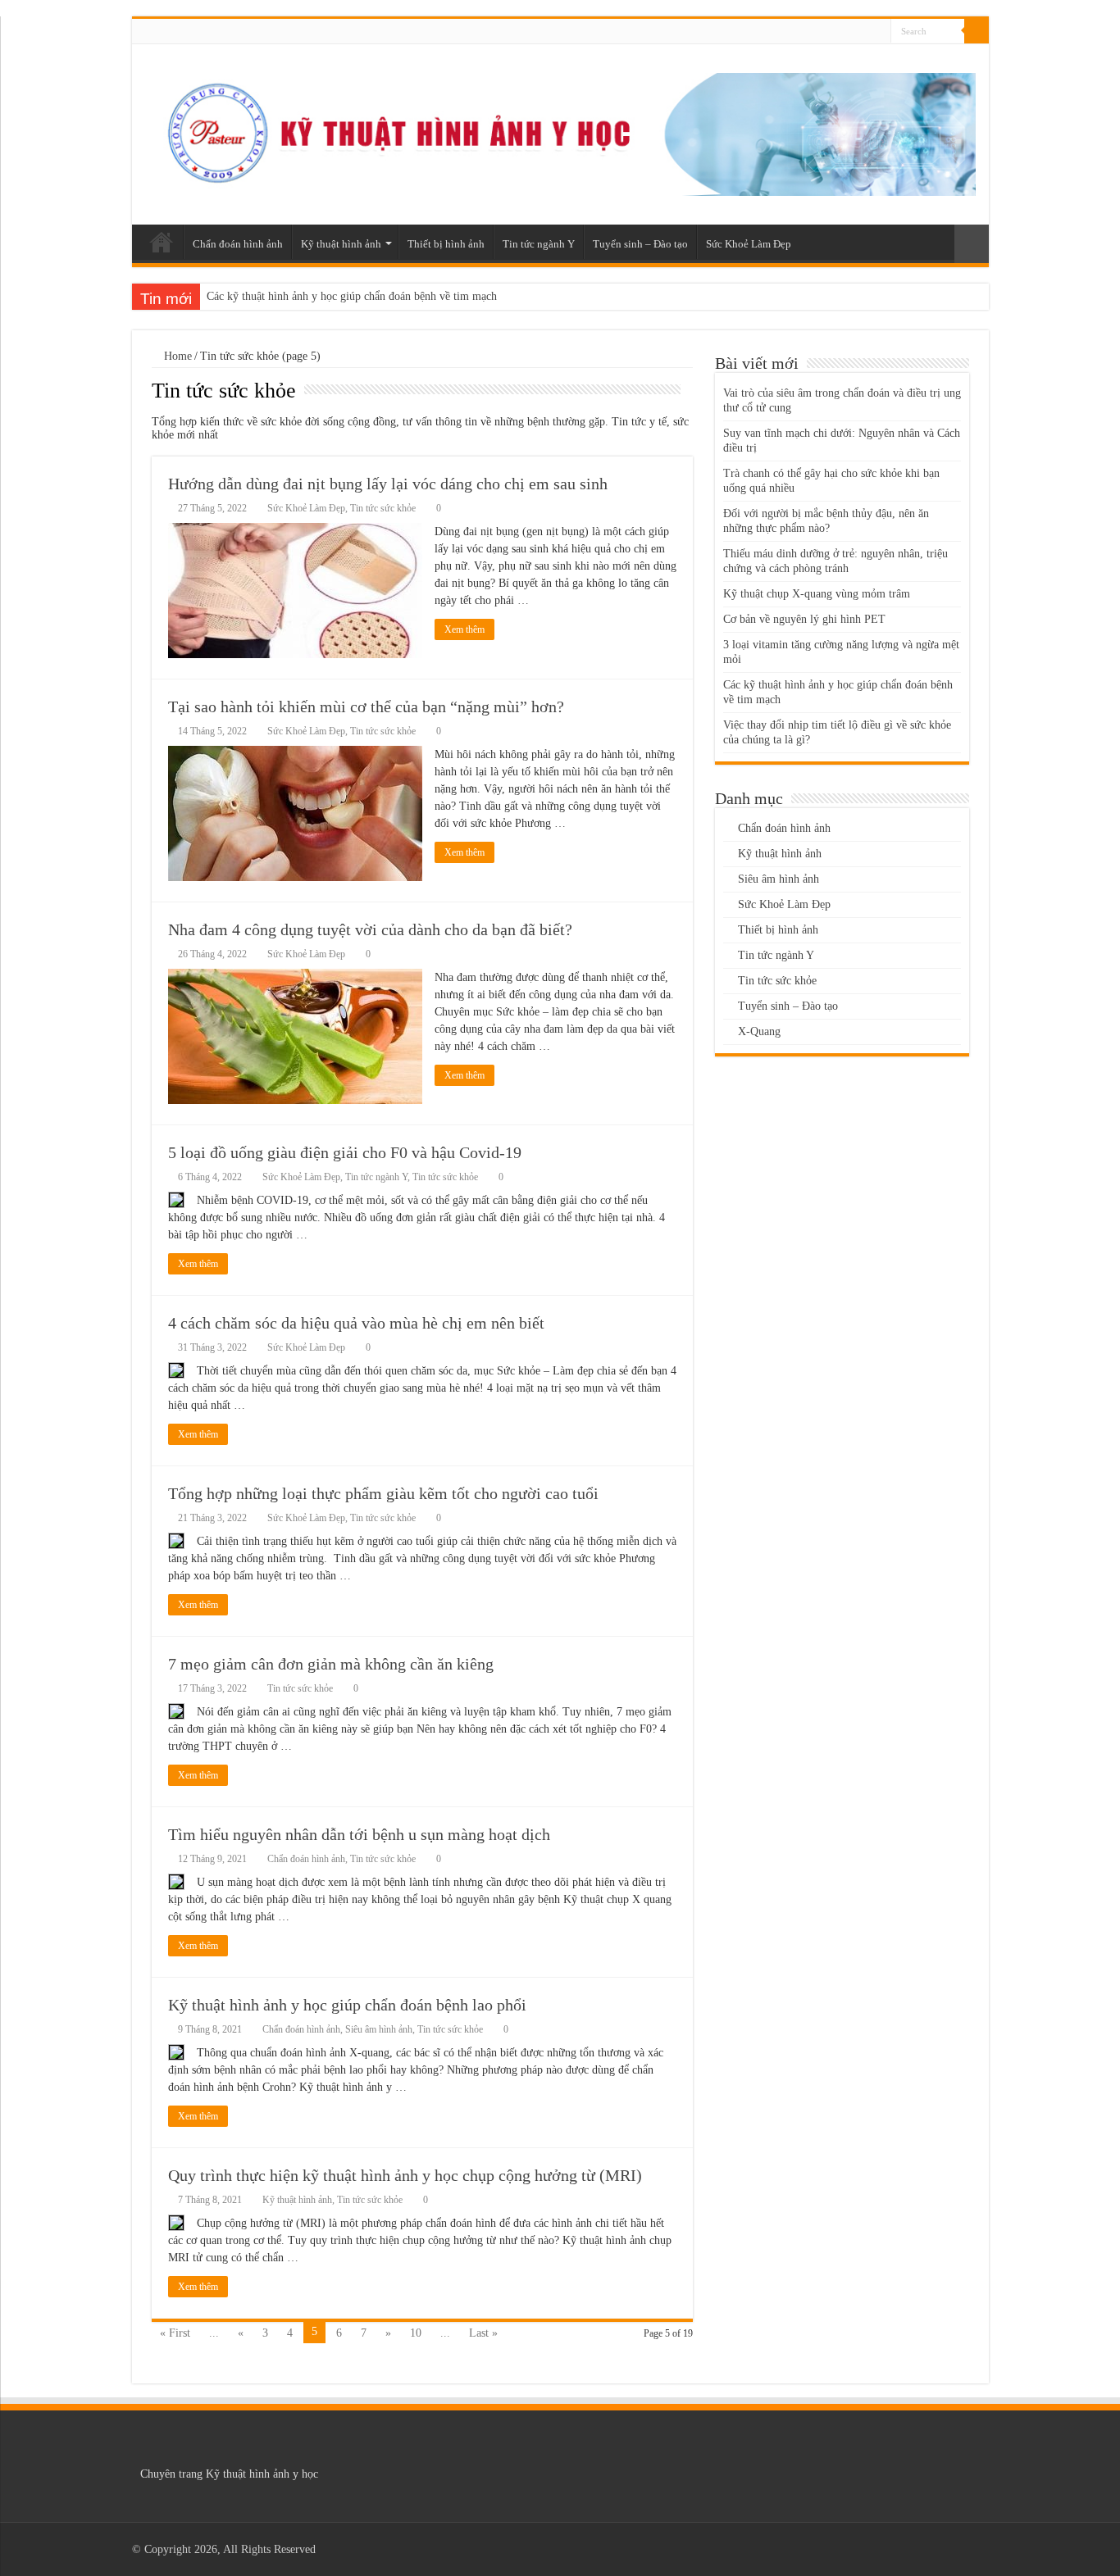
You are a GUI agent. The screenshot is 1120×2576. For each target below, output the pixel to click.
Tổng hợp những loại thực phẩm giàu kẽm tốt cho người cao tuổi (383, 1493)
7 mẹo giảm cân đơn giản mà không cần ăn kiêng (331, 1664)
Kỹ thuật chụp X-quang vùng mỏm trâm (817, 594)
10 (416, 2333)
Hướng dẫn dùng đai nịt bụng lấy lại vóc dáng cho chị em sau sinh (388, 484)
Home (176, 356)
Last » (483, 2333)
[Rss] (879, 32)
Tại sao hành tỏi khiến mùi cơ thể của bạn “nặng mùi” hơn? (366, 706)
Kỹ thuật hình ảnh (341, 244)
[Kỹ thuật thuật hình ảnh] (560, 131)
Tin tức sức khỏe (383, 508)
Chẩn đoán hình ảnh (238, 244)
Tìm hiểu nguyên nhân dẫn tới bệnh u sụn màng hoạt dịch (359, 1834)
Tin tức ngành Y (539, 244)
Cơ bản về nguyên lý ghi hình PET (804, 619)
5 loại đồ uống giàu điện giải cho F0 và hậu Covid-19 (345, 1152)
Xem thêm (464, 629)
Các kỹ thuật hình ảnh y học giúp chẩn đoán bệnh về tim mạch (352, 296)
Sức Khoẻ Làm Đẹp (749, 244)
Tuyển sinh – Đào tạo (640, 244)
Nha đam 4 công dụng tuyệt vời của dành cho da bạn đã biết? (370, 929)
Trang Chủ (162, 242)
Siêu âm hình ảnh (379, 2029)
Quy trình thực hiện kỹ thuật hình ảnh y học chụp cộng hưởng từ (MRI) (405, 2175)
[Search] (977, 31)
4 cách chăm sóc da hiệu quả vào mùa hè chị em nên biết (356, 1323)
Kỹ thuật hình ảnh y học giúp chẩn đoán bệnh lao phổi (347, 2005)
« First (175, 2333)
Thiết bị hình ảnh (446, 244)
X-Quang (759, 1031)
